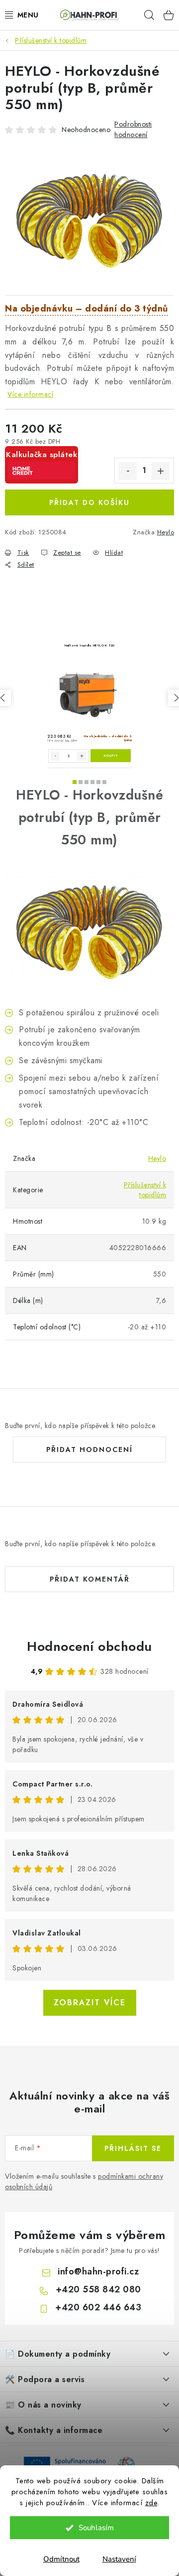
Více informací (30, 394)
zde (151, 2503)
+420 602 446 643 (98, 2307)
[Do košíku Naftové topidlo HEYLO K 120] (111, 756)
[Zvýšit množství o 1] (161, 471)
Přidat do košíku (89, 502)
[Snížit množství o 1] (128, 471)
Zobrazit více (90, 2003)
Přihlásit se (133, 2148)
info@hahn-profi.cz (98, 2271)
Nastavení (119, 2559)
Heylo (166, 532)
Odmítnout (61, 2559)
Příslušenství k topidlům (145, 1190)
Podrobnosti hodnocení (133, 129)
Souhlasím (96, 2528)
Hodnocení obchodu (89, 1646)
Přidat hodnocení (89, 1449)
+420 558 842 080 (98, 2289)
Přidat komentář (90, 1579)
